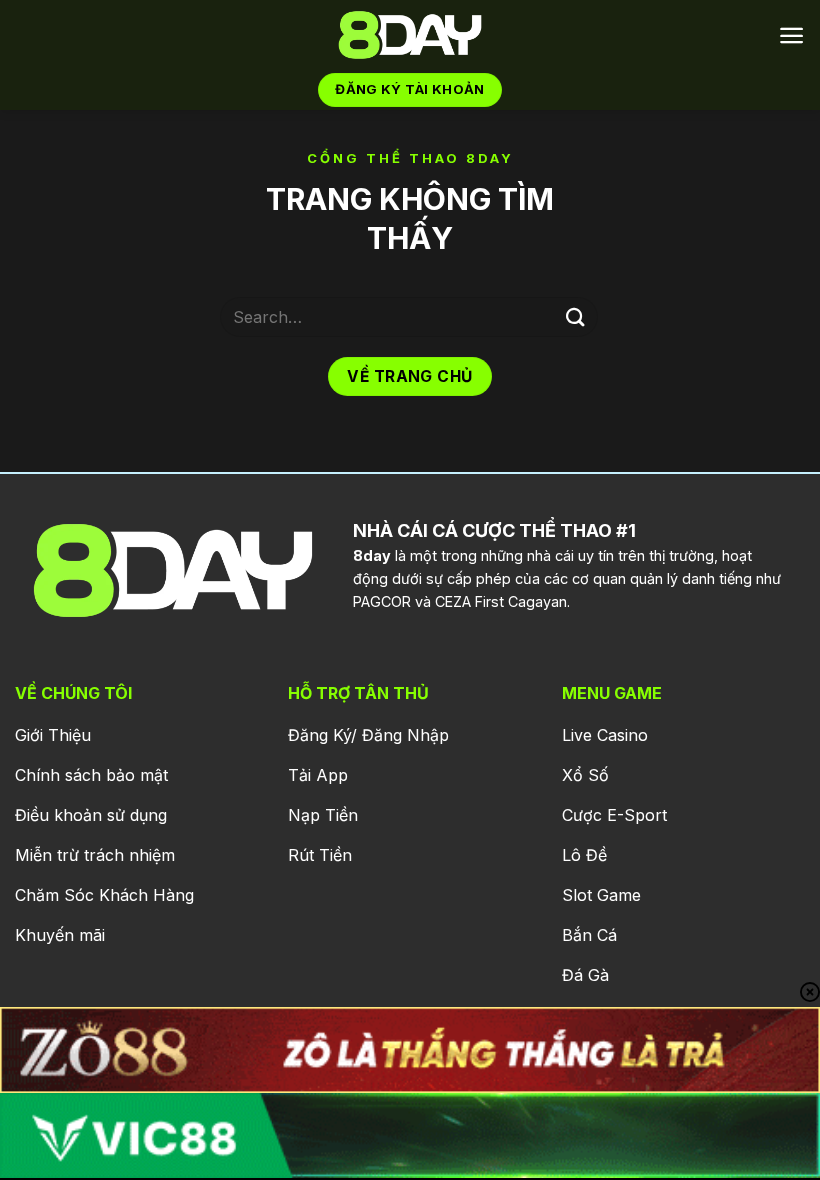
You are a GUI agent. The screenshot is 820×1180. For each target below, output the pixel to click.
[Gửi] (576, 316)
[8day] (410, 35)
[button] (791, 35)
